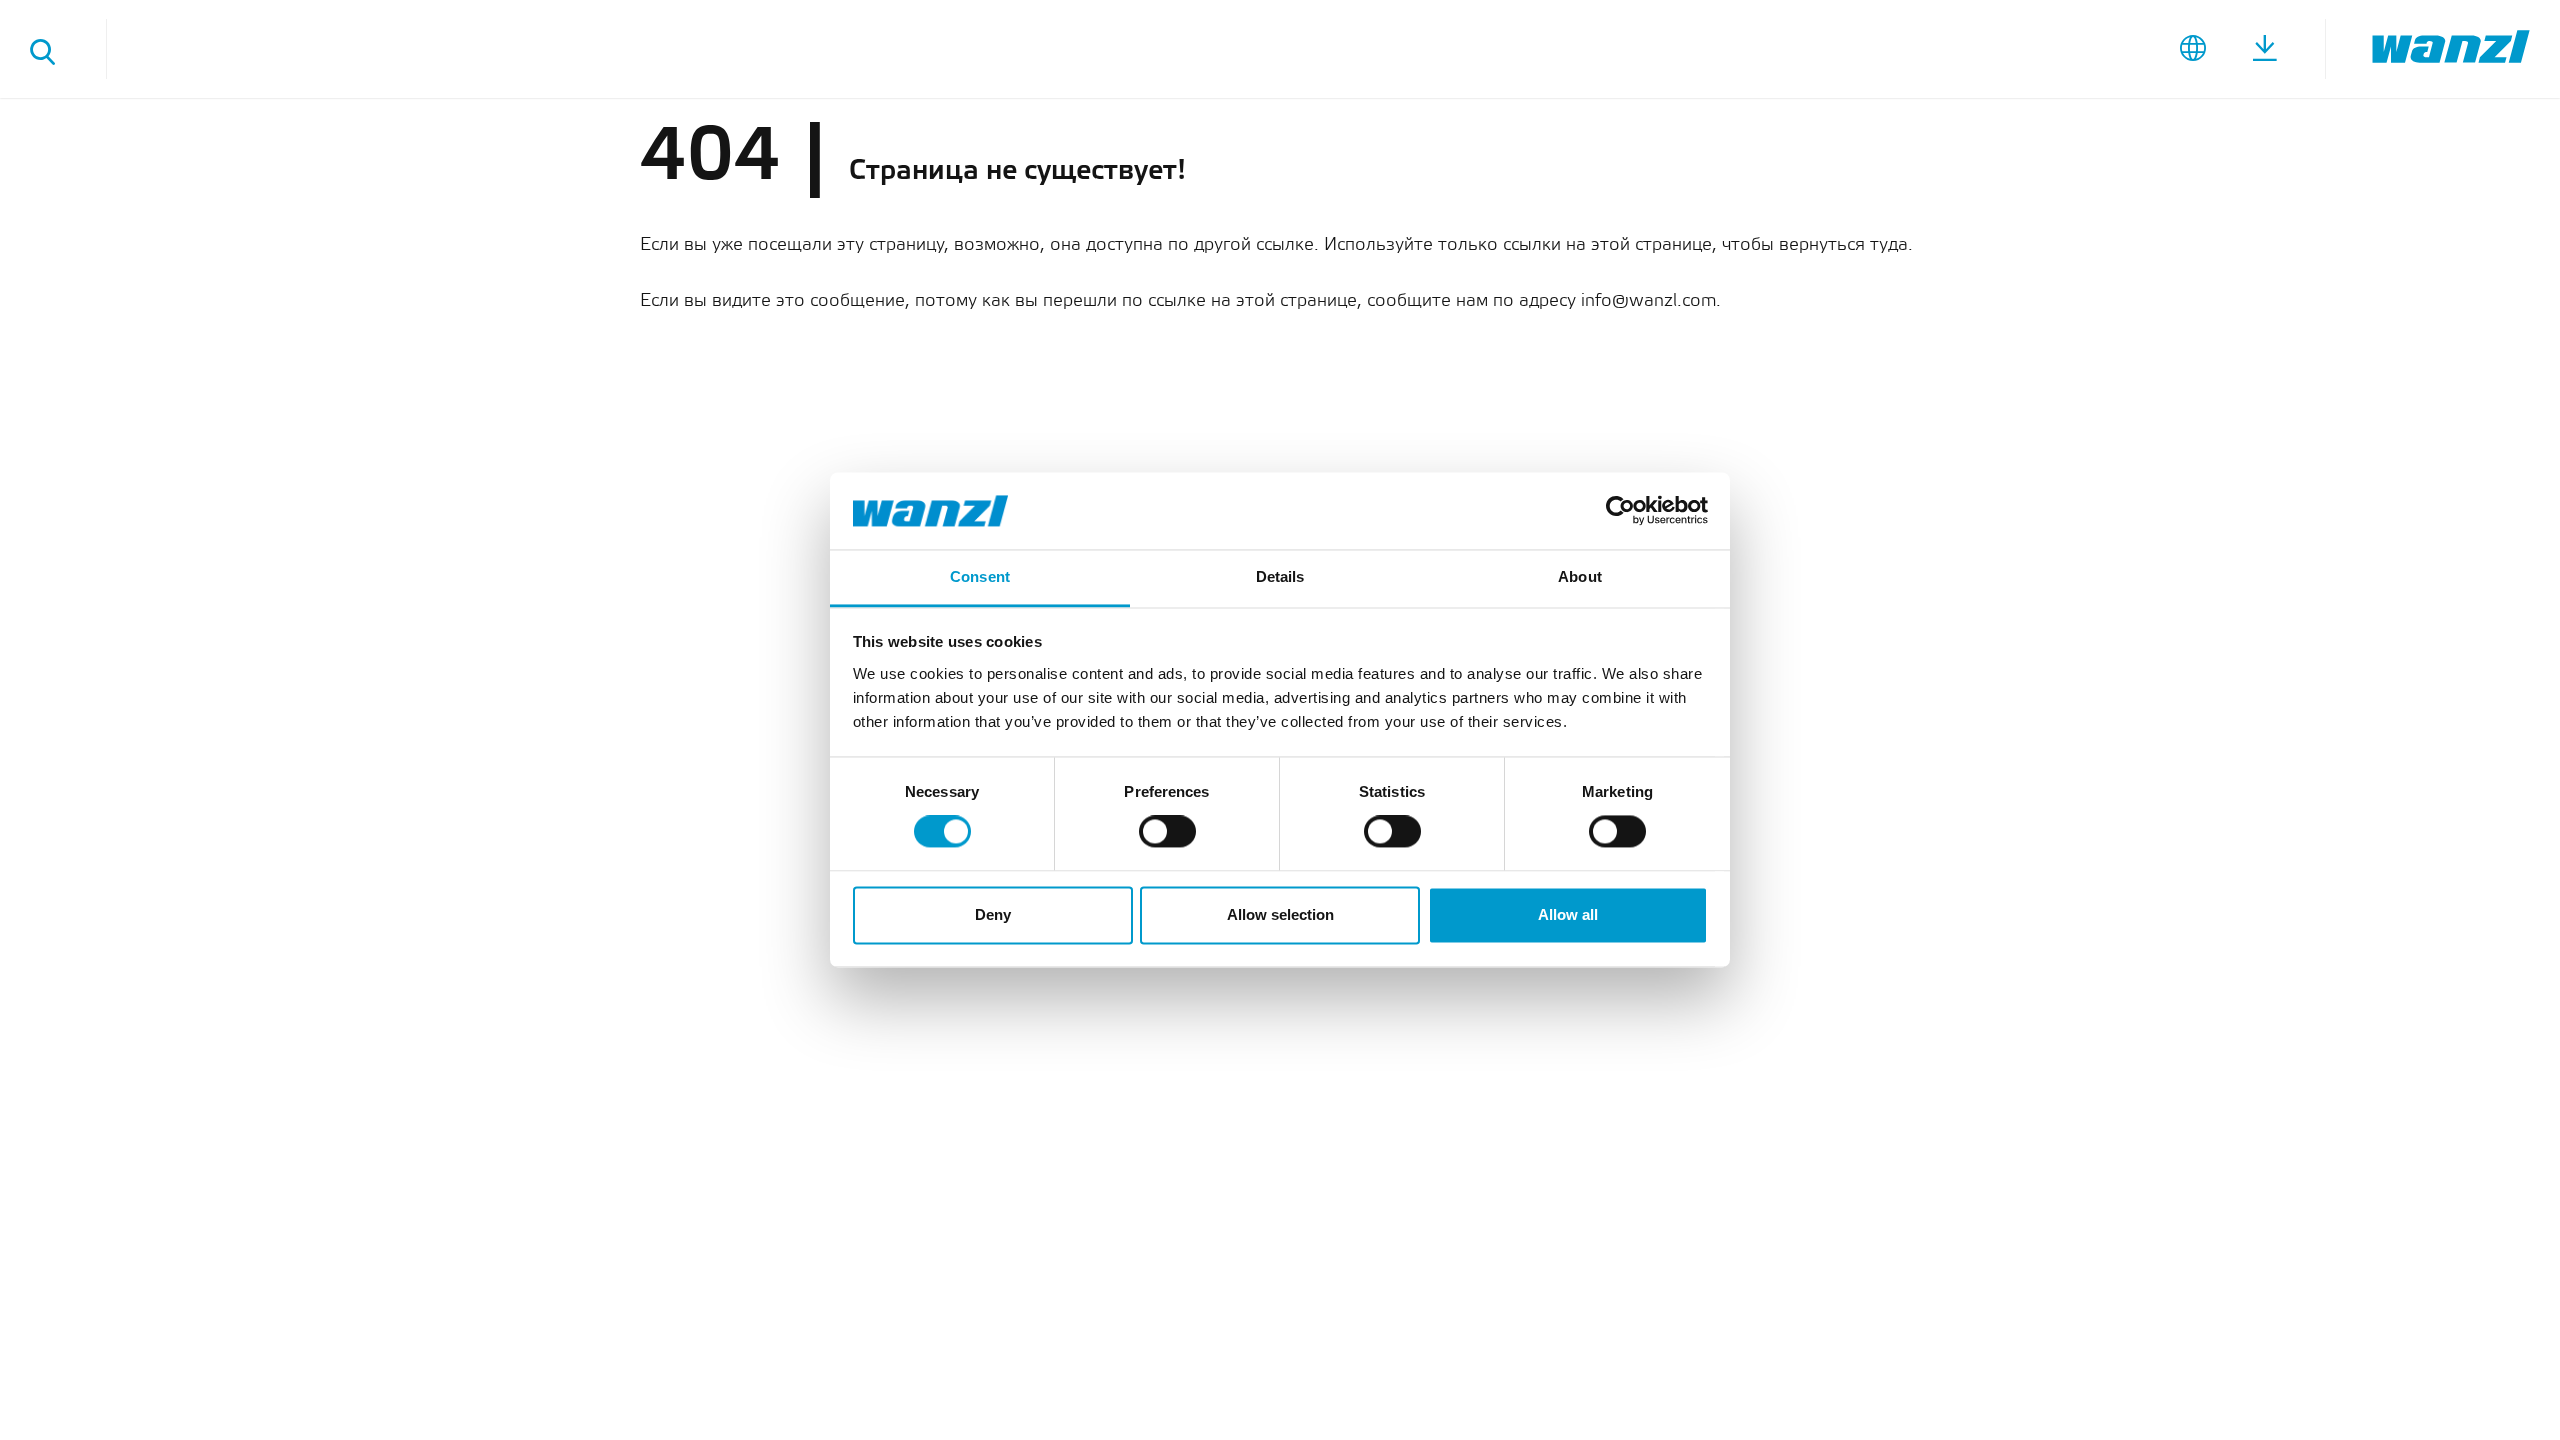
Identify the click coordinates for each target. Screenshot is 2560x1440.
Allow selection (1280, 914)
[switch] (1167, 832)
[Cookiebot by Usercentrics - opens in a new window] (1620, 511)
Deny (993, 914)
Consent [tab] (980, 576)
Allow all (1568, 914)
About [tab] (1580, 576)
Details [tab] (1280, 576)
